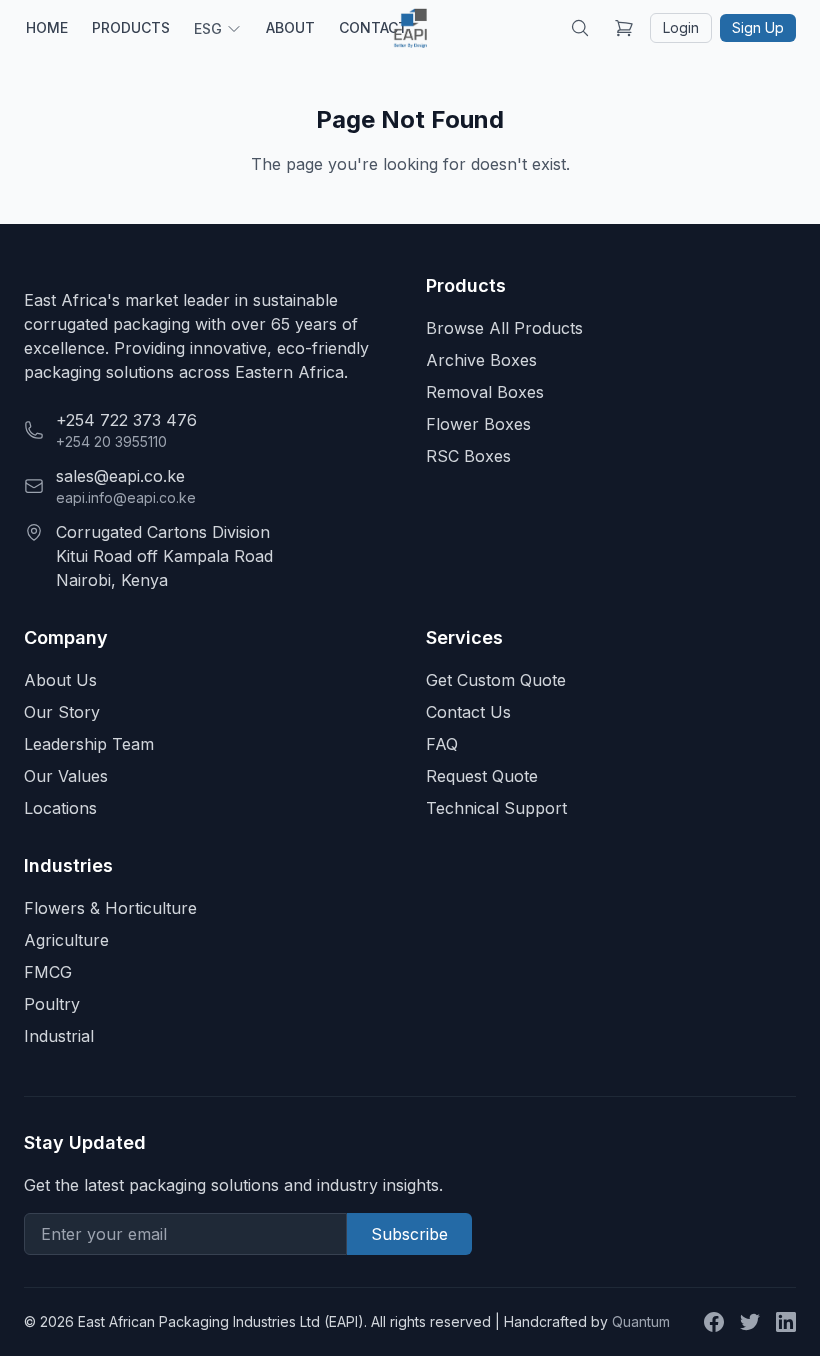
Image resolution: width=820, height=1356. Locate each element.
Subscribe (409, 1234)
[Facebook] (714, 1322)
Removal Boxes (485, 392)
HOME (47, 27)
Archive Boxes (481, 360)
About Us (60, 680)
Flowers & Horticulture (110, 908)
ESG (208, 28)
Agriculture (66, 940)
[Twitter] (750, 1322)
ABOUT (290, 27)
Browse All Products (504, 328)
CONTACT (373, 27)
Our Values (66, 776)
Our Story (62, 712)
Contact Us (468, 712)
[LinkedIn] (786, 1322)
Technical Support (496, 808)
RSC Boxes (468, 456)
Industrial (59, 1036)
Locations (60, 808)
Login (681, 27)
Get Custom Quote (496, 680)
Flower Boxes (478, 424)
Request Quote (482, 776)
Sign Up (758, 27)
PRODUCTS (131, 27)
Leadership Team (89, 744)
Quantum (641, 1321)
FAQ (442, 744)
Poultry (52, 1004)
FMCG (48, 972)
